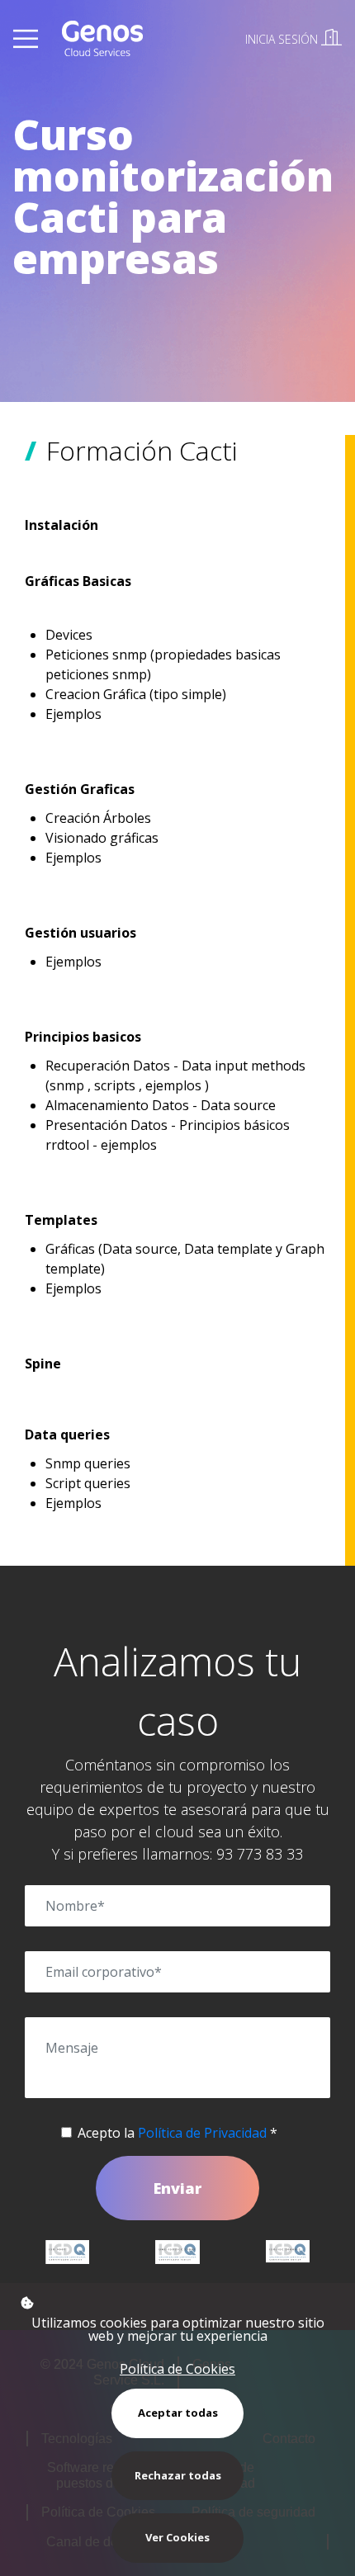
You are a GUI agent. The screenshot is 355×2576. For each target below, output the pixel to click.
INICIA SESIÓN (283, 39)
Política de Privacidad (202, 2133)
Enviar (177, 2188)
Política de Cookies (177, 2369)
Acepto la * (177, 2133)
